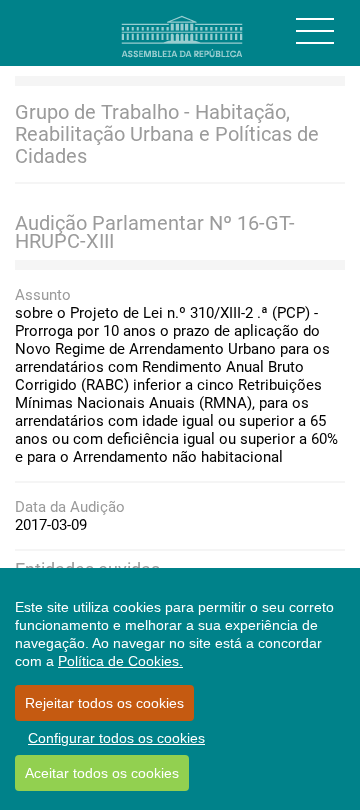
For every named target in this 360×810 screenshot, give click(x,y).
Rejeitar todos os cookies (104, 703)
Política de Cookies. (120, 661)
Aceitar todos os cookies (102, 773)
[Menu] (315, 31)
